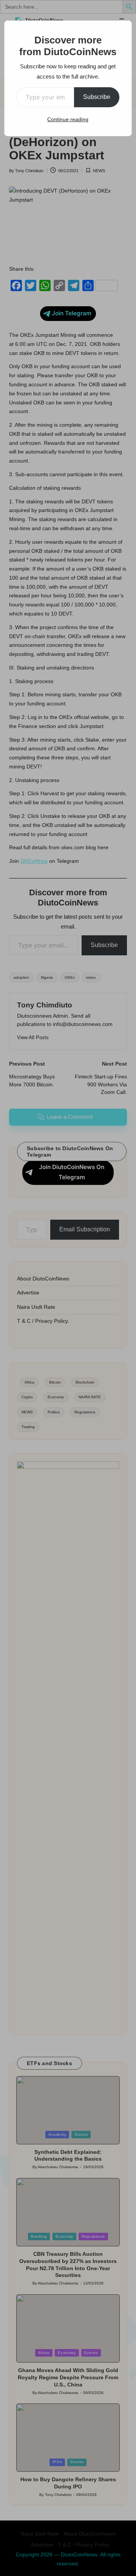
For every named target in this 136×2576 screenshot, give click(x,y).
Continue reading (68, 119)
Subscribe (97, 97)
